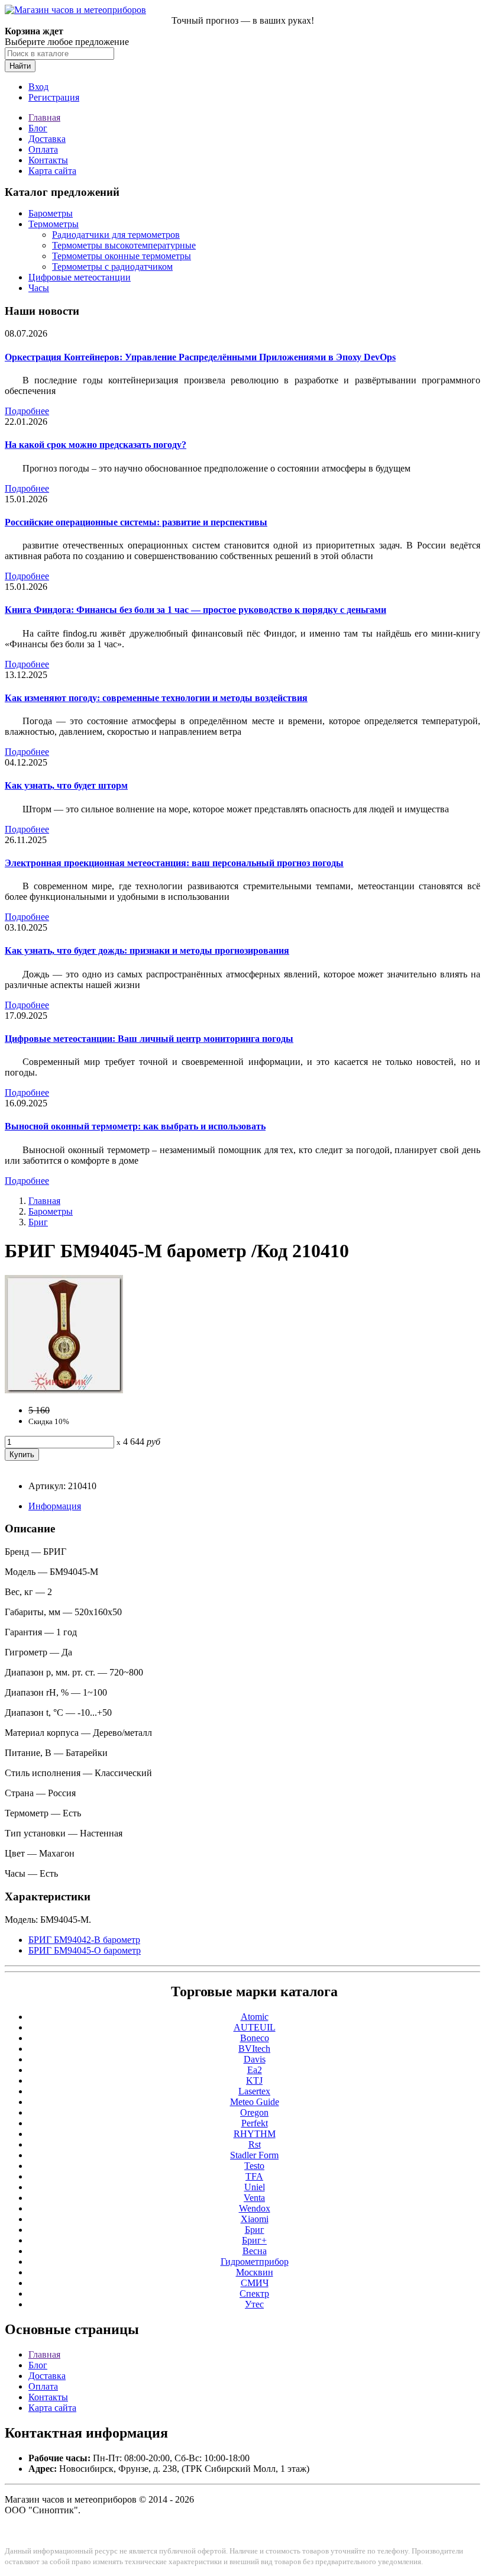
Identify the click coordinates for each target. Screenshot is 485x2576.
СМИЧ (255, 2283)
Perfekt (255, 2123)
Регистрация (54, 97)
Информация (55, 1506)
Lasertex (254, 2091)
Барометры (51, 213)
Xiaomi (255, 2219)
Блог (38, 128)
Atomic (255, 2017)
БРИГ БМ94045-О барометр (85, 1950)
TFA (254, 2176)
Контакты (48, 160)
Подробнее (27, 411)
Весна (255, 2251)
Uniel (255, 2187)
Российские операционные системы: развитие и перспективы (136, 522)
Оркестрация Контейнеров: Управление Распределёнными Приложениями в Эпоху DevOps (200, 357)
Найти (20, 66)
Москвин (255, 2272)
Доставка (47, 139)
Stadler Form (254, 2155)
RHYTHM (255, 2134)
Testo (254, 2166)
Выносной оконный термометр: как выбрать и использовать (135, 1126)
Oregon (254, 2112)
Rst (255, 2144)
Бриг (38, 1222)
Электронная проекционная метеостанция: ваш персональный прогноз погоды (174, 863)
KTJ (254, 2081)
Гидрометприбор (255, 2262)
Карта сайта (52, 171)
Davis (255, 2059)
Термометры (54, 224)
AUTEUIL (255, 2027)
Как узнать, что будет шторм (66, 785)
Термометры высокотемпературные (124, 245)
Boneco (255, 2038)
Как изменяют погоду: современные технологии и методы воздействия (156, 698)
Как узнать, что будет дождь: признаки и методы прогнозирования (147, 950)
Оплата (43, 149)
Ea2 (255, 2070)
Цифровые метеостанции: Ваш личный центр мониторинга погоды (149, 1039)
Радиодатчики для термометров (116, 235)
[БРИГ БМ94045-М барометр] (64, 1390)
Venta (254, 2198)
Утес (254, 2304)
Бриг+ (254, 2240)
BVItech (254, 2049)
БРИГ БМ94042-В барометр (84, 1940)
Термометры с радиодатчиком (112, 267)
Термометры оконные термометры (122, 256)
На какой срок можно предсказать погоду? (96, 445)
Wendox (255, 2208)
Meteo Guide (255, 2102)
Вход (38, 87)
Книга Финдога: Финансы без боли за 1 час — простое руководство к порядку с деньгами (195, 610)
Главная (44, 117)
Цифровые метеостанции (80, 277)
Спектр (254, 2293)
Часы (39, 288)
